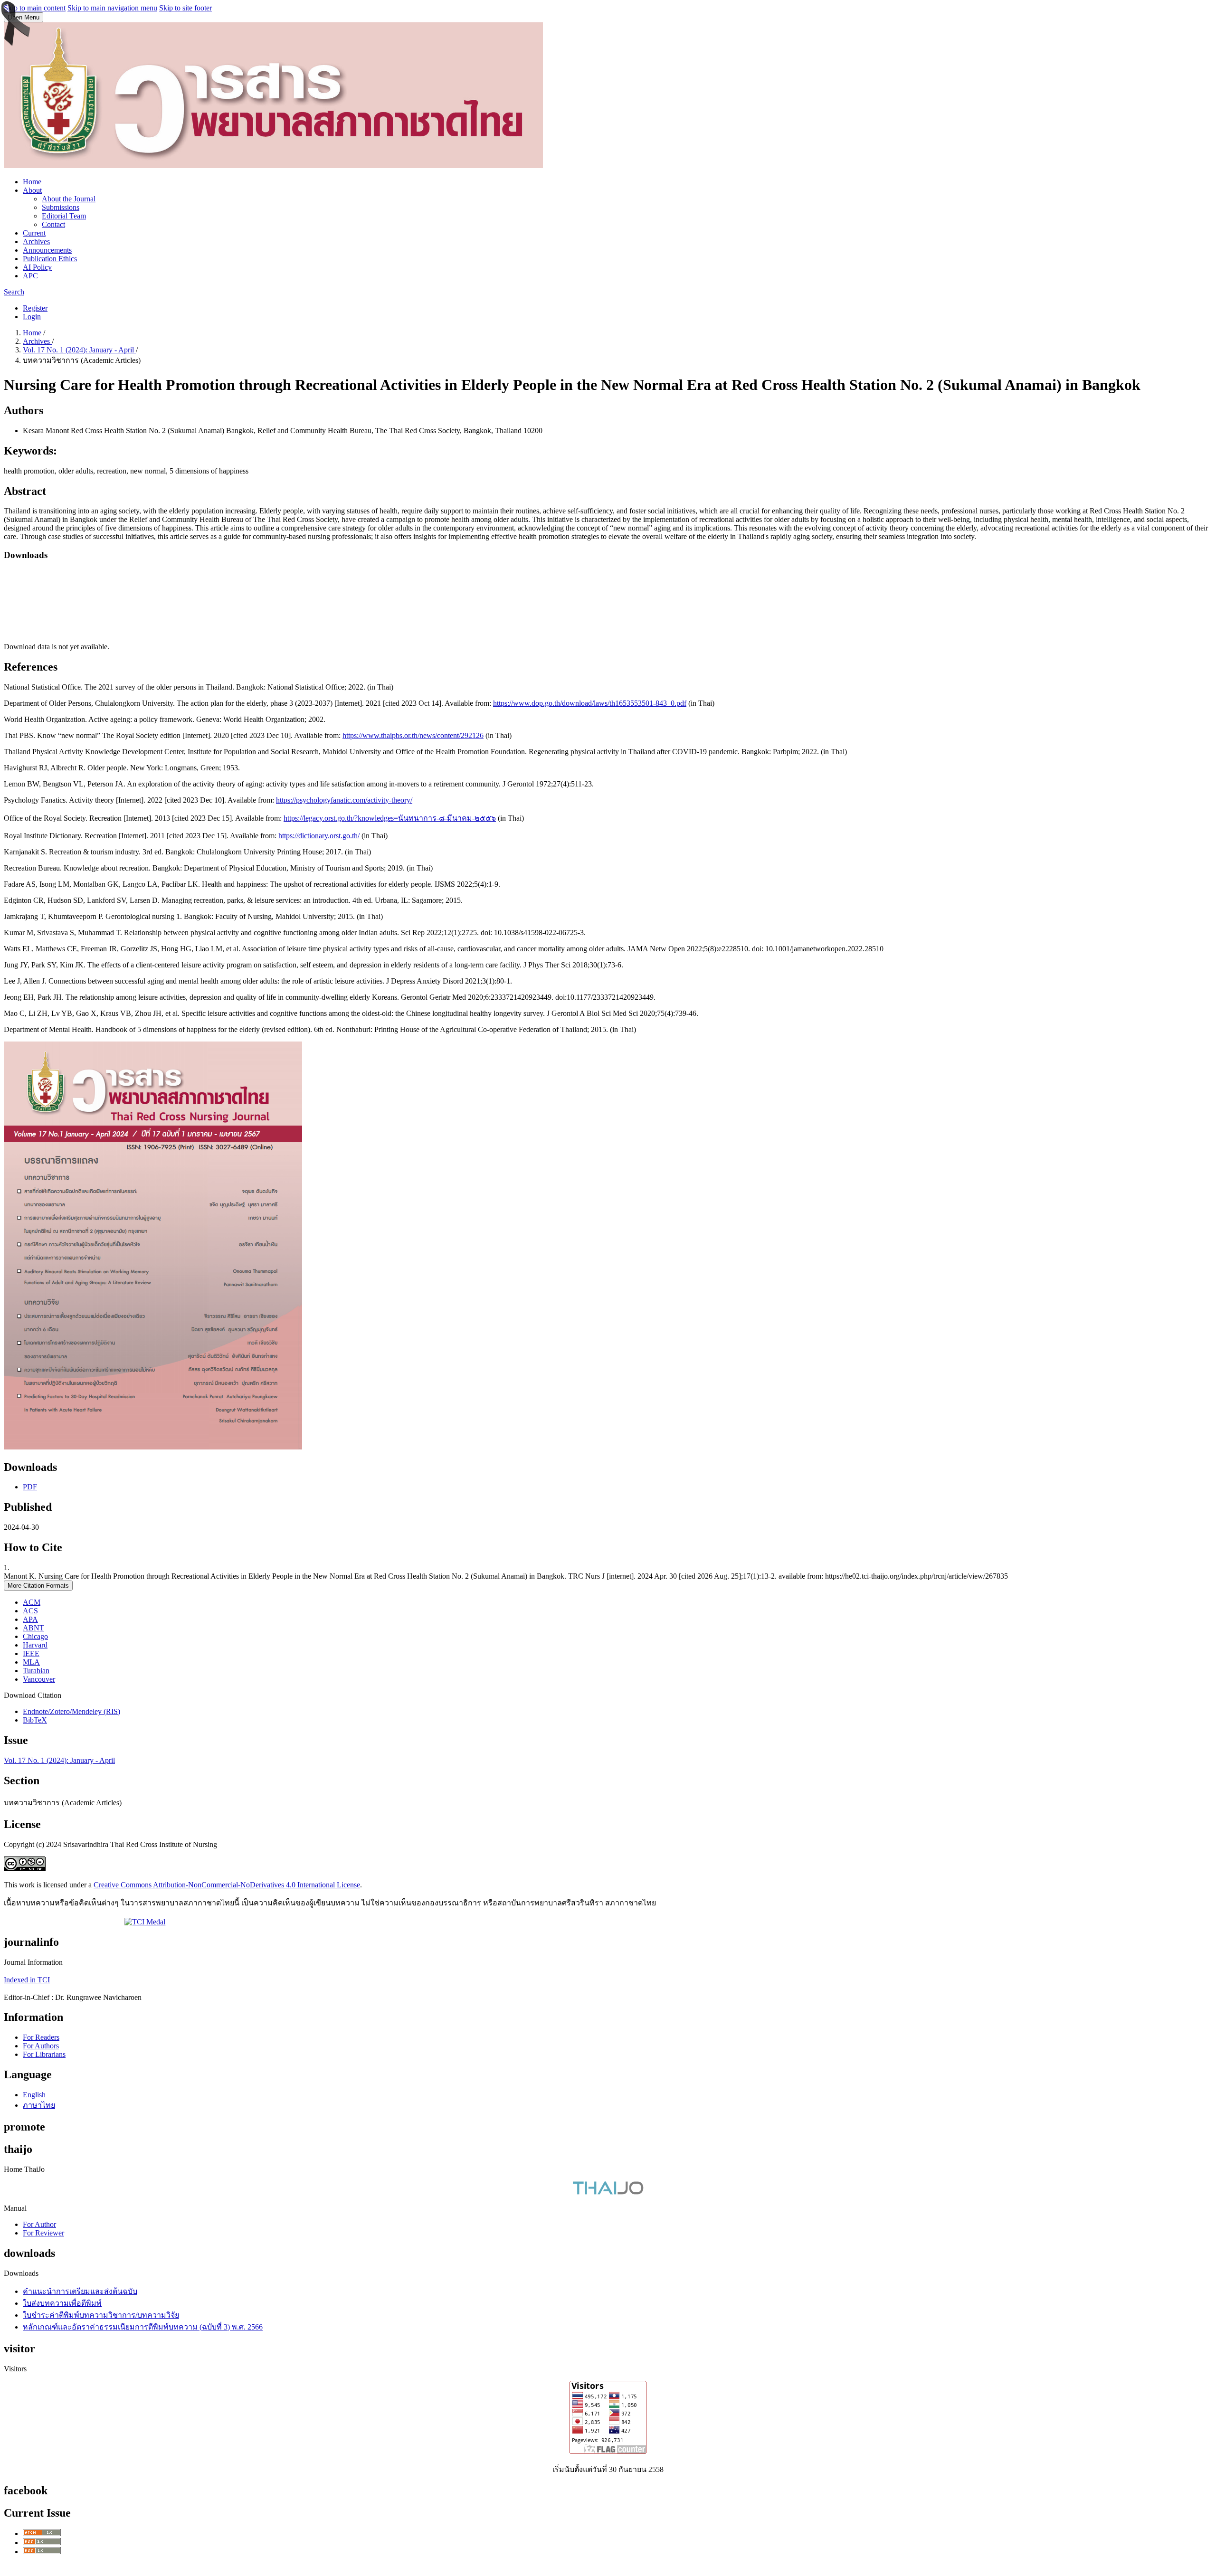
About (32, 190)
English (34, 2095)
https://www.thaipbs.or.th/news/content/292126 (413, 735)
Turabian (36, 1671)
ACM (32, 1602)
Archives (36, 241)
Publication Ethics (50, 259)
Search (14, 292)
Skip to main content (35, 8)
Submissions (61, 207)
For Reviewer (43, 2233)
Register (35, 308)
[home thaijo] (608, 2192)
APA (30, 1619)
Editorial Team (64, 216)
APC (30, 276)
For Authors (41, 2046)
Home (32, 182)
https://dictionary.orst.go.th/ (319, 836)
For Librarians (44, 2054)
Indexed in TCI (27, 1980)
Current (34, 233)
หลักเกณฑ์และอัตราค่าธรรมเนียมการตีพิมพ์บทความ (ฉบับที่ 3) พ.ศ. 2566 (143, 2327)
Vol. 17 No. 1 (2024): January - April (79, 350)
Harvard (35, 1645)
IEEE (31, 1653)
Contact (53, 224)
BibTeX (35, 1720)
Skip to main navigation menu (112, 8)
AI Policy (37, 267)
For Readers (41, 2037)
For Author (39, 2224)
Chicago (35, 1636)
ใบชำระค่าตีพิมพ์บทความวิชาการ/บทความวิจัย (101, 2315)
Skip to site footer (185, 8)
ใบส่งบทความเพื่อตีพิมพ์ (62, 2303)
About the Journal (69, 199)
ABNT (33, 1628)
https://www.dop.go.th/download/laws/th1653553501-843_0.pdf (590, 703)
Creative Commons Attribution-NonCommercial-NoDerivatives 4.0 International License (227, 1885)
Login (32, 317)
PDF (30, 1487)
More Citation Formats (38, 1586)
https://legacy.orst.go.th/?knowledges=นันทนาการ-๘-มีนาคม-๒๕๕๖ (390, 818)
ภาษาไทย (39, 2105)
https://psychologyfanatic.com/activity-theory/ (344, 800)
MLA (31, 1662)
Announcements (47, 250)
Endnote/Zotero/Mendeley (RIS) (71, 1711)
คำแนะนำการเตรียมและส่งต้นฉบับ (80, 2291)
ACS (30, 1611)
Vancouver (39, 1679)
